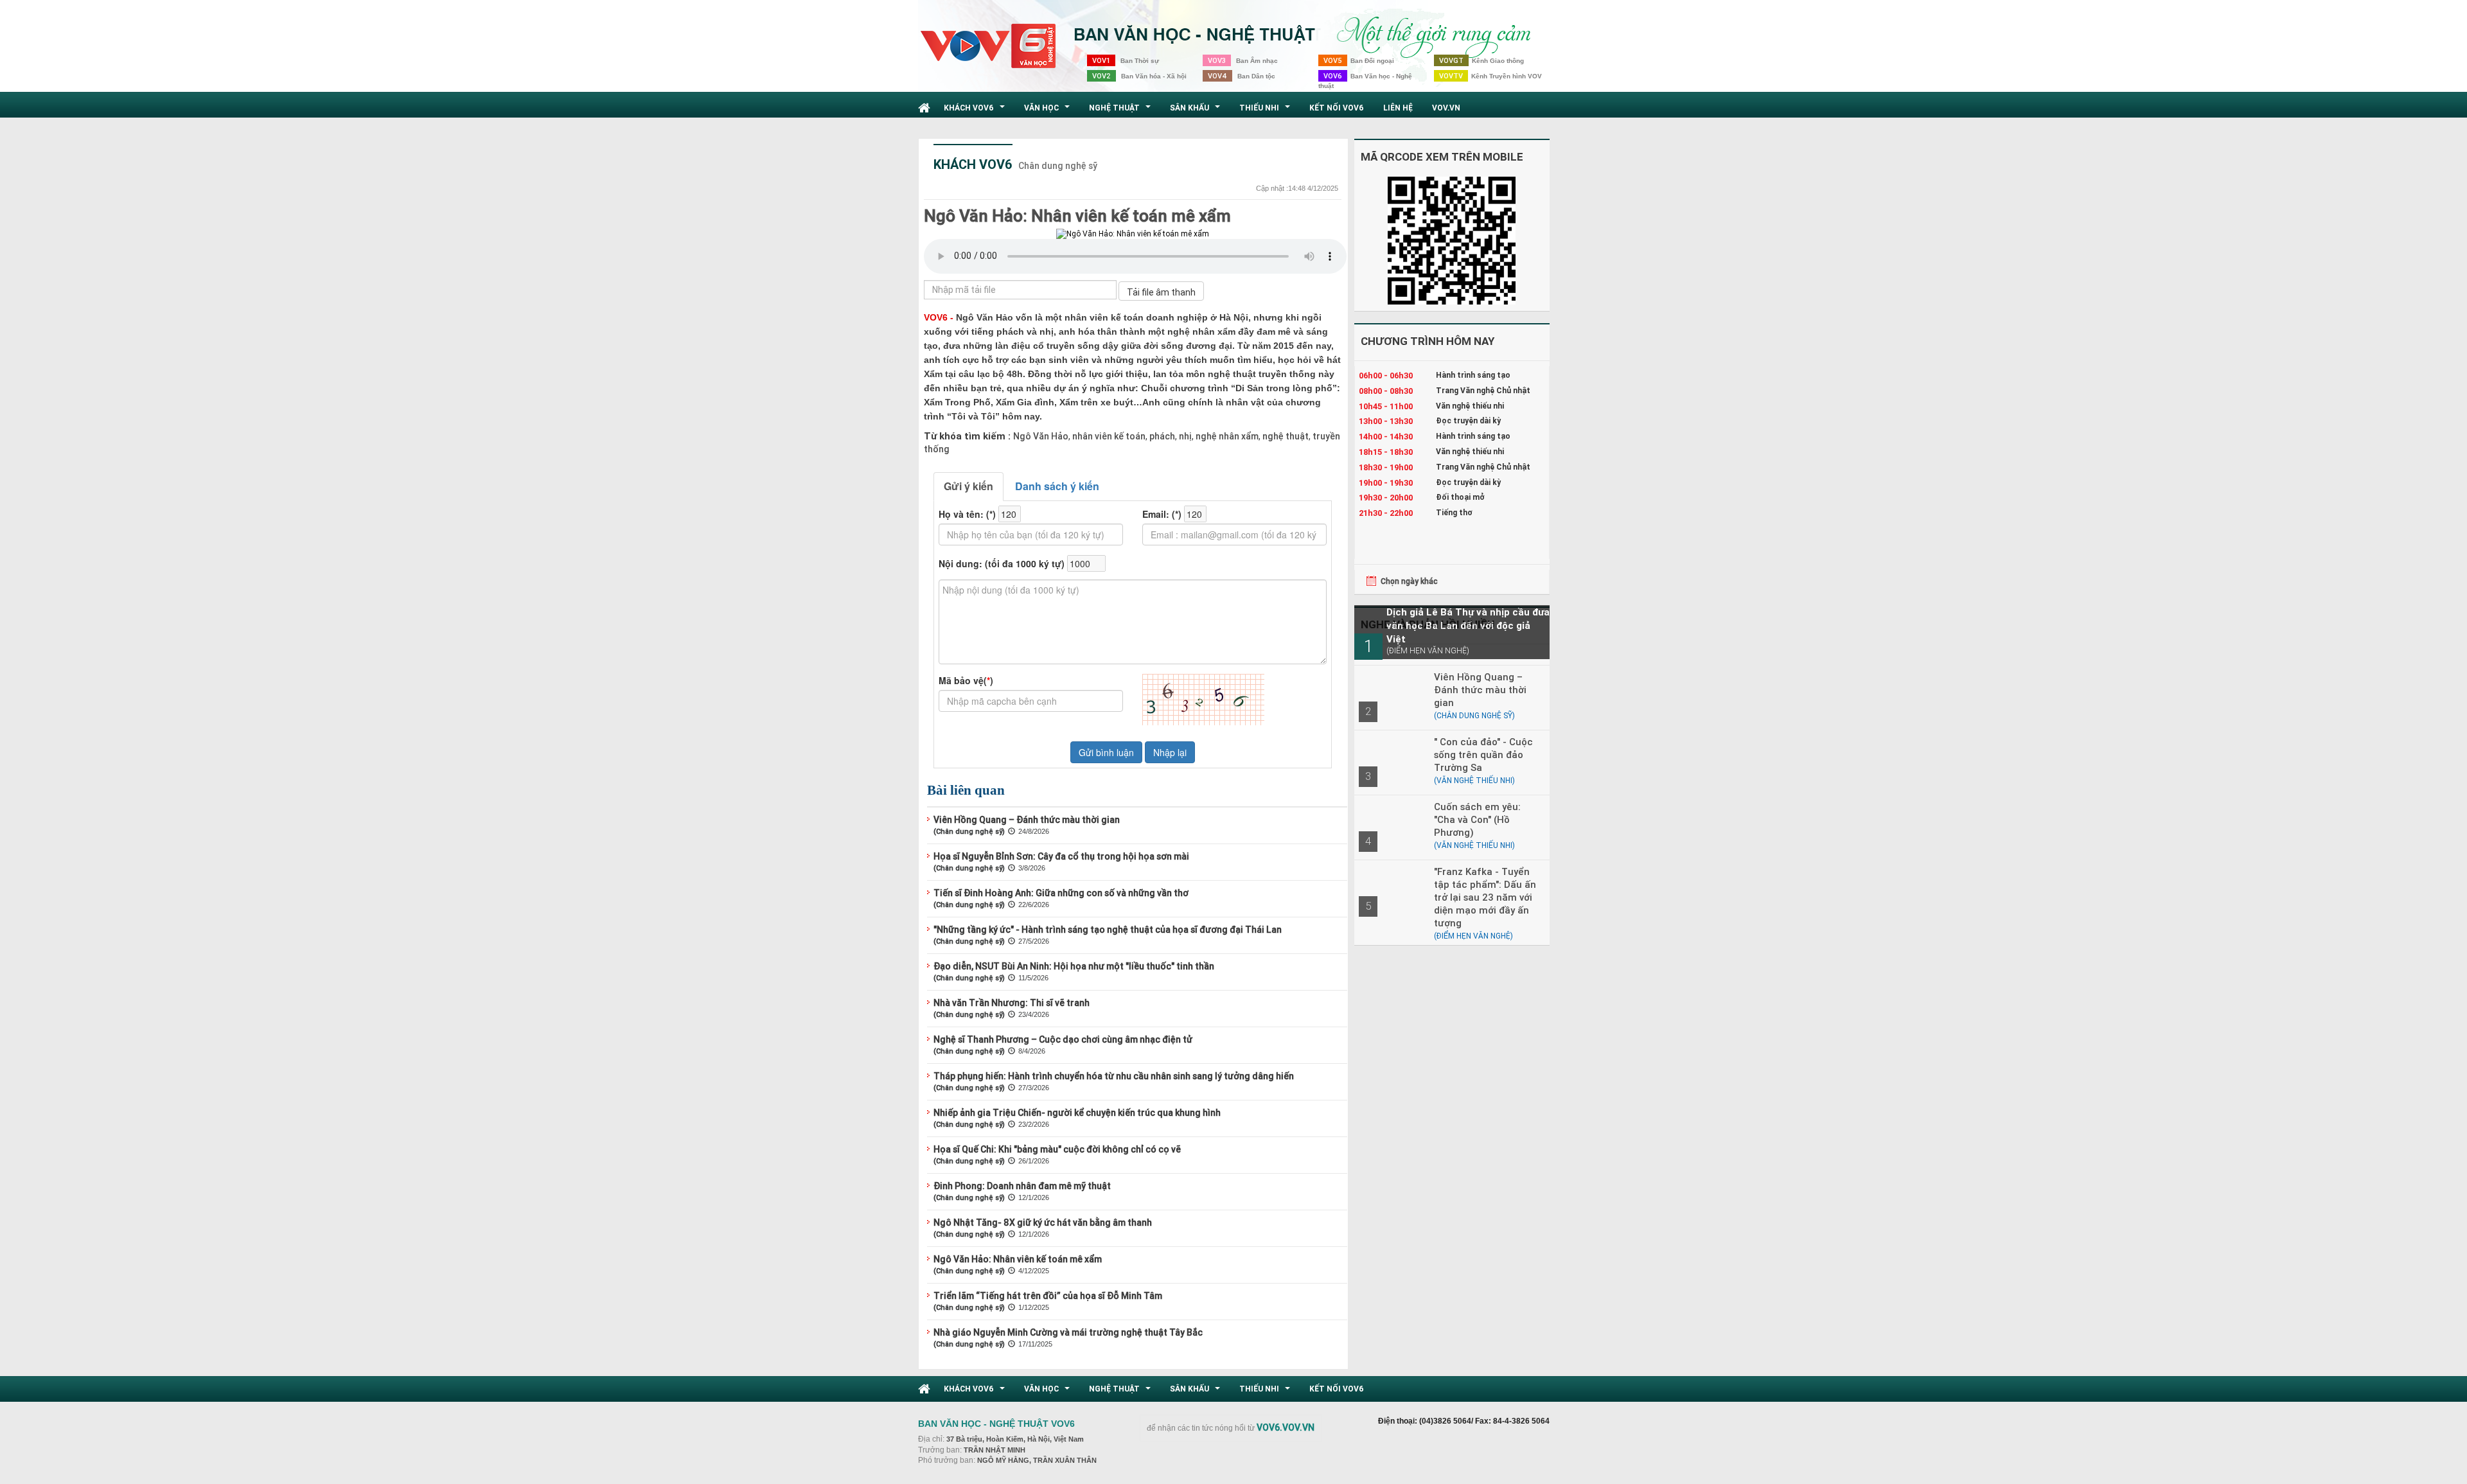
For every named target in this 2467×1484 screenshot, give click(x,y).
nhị (1184, 436)
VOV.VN (1446, 108)
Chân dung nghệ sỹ (1058, 166)
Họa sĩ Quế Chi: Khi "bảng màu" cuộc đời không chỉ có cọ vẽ (1057, 1149)
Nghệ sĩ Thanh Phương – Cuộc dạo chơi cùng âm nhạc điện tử (1063, 1039)
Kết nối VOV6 (1337, 108)
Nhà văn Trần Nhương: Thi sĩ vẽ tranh (1012, 1003)
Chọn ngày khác (1409, 581)
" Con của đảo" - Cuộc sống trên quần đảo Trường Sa (1483, 755)
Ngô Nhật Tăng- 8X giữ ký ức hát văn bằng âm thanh (1043, 1223)
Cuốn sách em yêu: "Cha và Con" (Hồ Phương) (1477, 819)
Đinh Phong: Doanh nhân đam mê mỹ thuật (1022, 1186)
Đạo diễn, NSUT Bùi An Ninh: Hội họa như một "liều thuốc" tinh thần (1074, 966)
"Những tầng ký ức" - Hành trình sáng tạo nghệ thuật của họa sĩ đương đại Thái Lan (1108, 930)
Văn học (1048, 111)
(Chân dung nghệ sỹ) (969, 831)
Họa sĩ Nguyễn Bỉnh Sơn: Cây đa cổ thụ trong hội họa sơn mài (1061, 856)
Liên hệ (1398, 108)
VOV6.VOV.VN (1286, 1427)
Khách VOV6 (976, 111)
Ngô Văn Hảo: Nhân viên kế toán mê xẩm (1077, 216)
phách (1161, 436)
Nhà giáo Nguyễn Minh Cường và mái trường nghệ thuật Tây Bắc (1068, 1332)
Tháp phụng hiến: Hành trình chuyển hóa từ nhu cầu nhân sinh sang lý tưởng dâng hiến (1114, 1076)
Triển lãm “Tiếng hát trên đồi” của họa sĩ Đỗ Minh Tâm (1048, 1296)
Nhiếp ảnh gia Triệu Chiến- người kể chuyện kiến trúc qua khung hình (1077, 1113)
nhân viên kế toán (1108, 436)
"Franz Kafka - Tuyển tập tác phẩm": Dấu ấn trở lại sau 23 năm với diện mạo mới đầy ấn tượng (1485, 897)
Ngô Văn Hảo (1041, 436)
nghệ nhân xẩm (1226, 436)
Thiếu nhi (1266, 111)
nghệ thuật (1285, 436)
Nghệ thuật (1121, 111)
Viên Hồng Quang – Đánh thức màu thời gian (1027, 820)
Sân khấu (1197, 111)
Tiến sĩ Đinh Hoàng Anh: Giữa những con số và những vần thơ (1061, 893)
